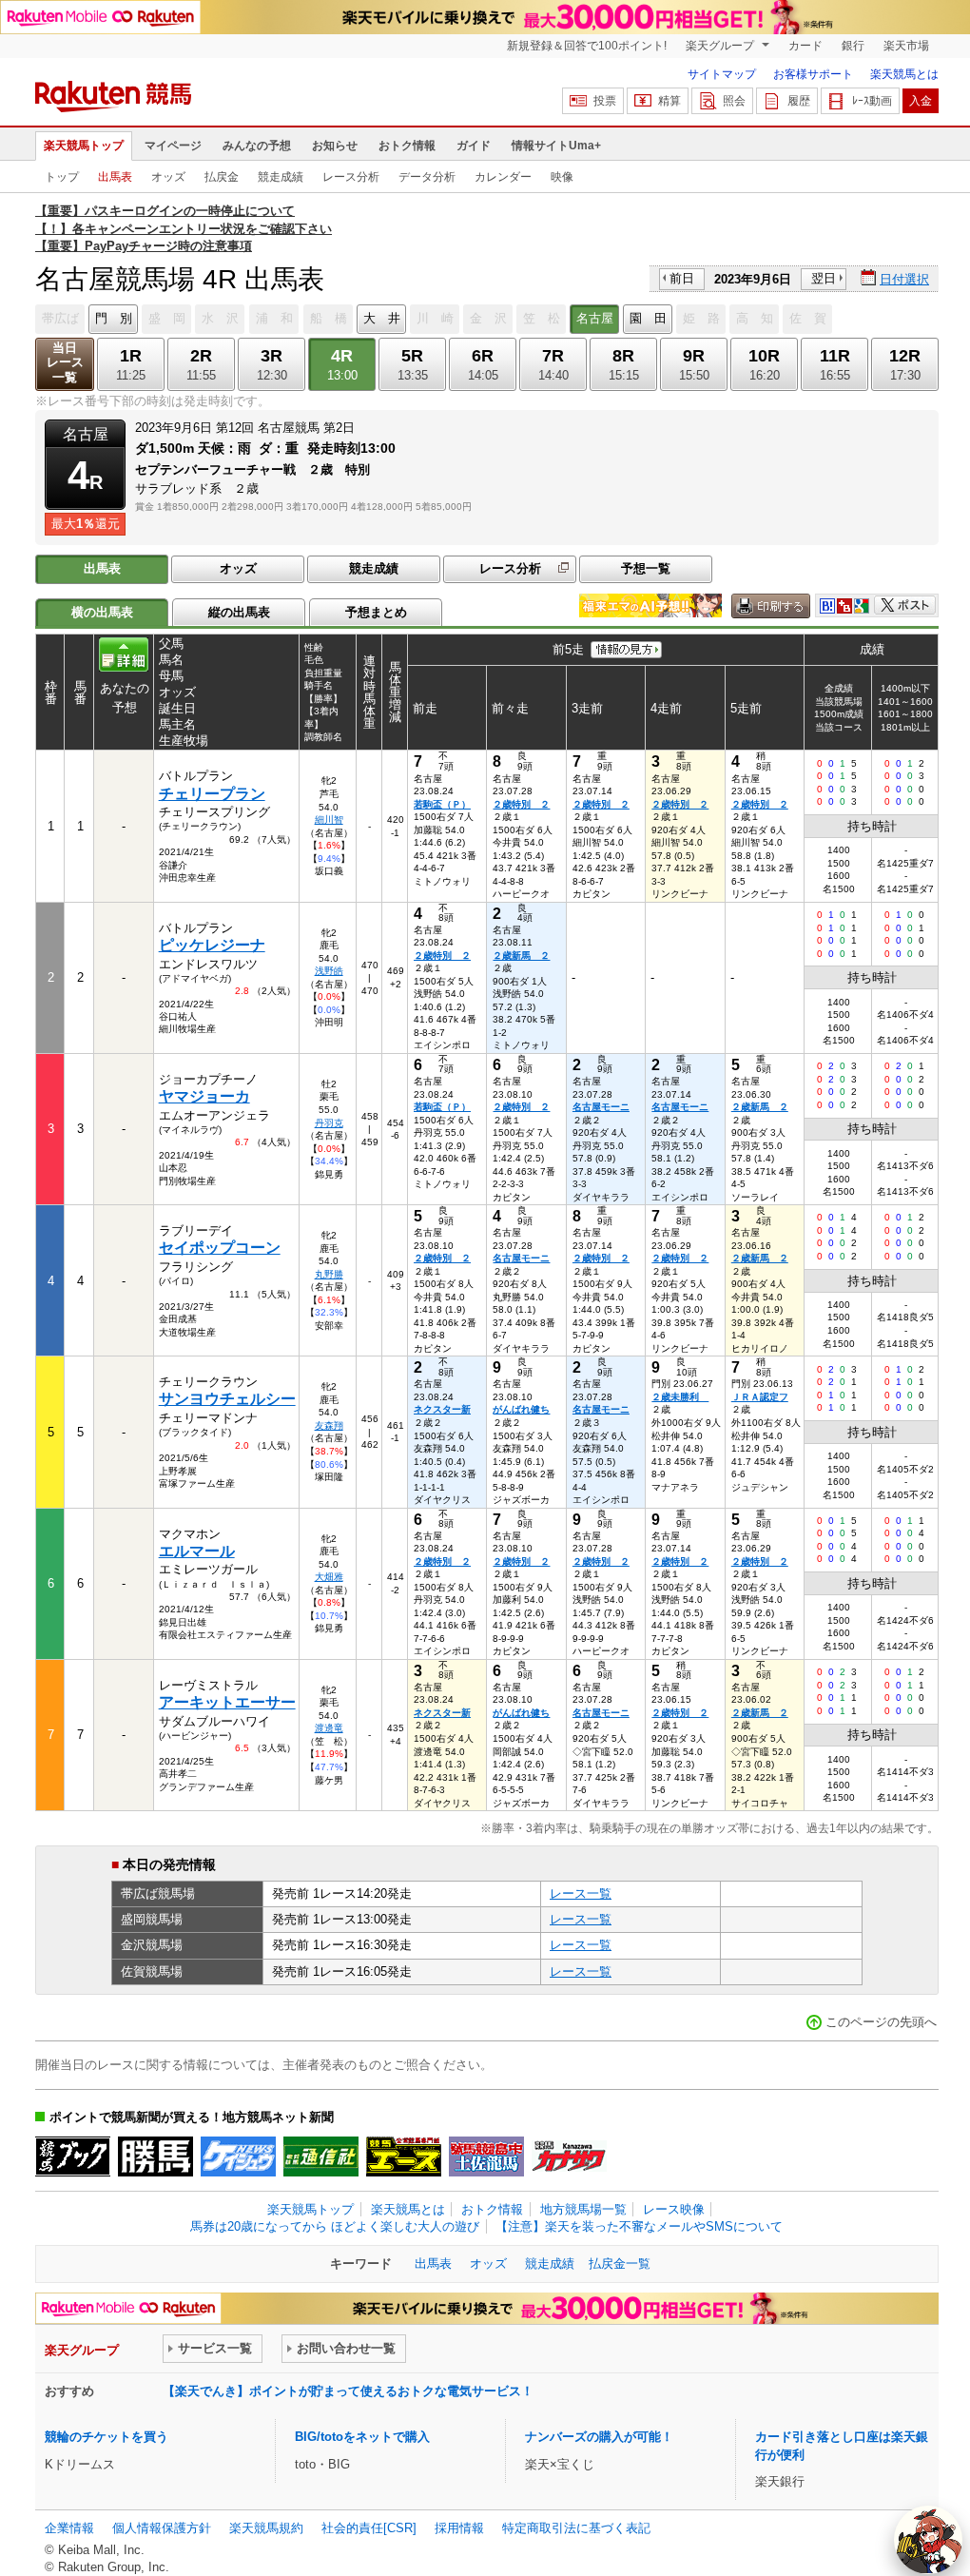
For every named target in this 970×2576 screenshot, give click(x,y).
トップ (62, 177)
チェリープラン (212, 794)
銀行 (853, 46)
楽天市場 (906, 46)
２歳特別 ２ (521, 804)
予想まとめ (376, 612)
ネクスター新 (442, 1409)
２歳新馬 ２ (521, 956)
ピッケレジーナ (212, 945)
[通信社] (321, 2156)
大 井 (382, 318)
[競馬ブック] (73, 2156)
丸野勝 (329, 1274)
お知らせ (335, 146)
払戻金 (222, 177)
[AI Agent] (928, 2540)
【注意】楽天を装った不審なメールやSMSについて (639, 2226)
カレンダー (503, 177)
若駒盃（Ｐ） (442, 804)
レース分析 (351, 177)
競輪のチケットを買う (107, 2437)
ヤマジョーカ (204, 1096)
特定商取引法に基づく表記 (576, 2528)
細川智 (329, 820)
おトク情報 (407, 146)
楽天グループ (721, 46)
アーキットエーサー (227, 1702)
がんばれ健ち (521, 1409)
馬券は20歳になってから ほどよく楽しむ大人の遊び (335, 2226)
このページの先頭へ (881, 2022)
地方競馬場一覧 (583, 2209)
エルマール (197, 1551)
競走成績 (281, 177)
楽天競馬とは (904, 74)
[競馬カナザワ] (569, 2156)
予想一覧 (646, 568)
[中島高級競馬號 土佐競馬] (486, 2156)
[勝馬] (155, 2156)
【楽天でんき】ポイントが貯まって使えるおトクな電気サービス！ (348, 2391)
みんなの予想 (257, 146)
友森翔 (329, 1425)
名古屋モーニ (601, 1107)
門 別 (114, 318)
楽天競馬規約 (266, 2528)
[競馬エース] (404, 2156)
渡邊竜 (329, 1728)
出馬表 (115, 177)
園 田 (648, 318)
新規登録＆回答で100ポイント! (587, 46)
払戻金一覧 (620, 2264)
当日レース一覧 (65, 363)
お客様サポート (813, 74)
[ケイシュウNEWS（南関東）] (238, 2156)
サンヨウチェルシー (227, 1399)
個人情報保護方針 (162, 2528)
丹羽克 (329, 1123)
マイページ (173, 146)
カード (805, 46)
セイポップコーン (220, 1248)
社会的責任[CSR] (369, 2528)
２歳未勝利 (680, 1397)
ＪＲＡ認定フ (760, 1397)
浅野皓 (329, 971)
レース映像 (674, 2209)
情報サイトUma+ (556, 146)
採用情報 (459, 2528)
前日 (682, 278)
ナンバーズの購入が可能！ (599, 2437)
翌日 (824, 278)
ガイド (474, 146)
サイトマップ (722, 74)
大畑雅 (329, 1577)
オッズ (168, 177)
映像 (562, 177)
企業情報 (69, 2528)
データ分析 (427, 177)
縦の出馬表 (239, 612)
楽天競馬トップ (84, 146)
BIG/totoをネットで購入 (362, 2437)
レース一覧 (581, 1893)
